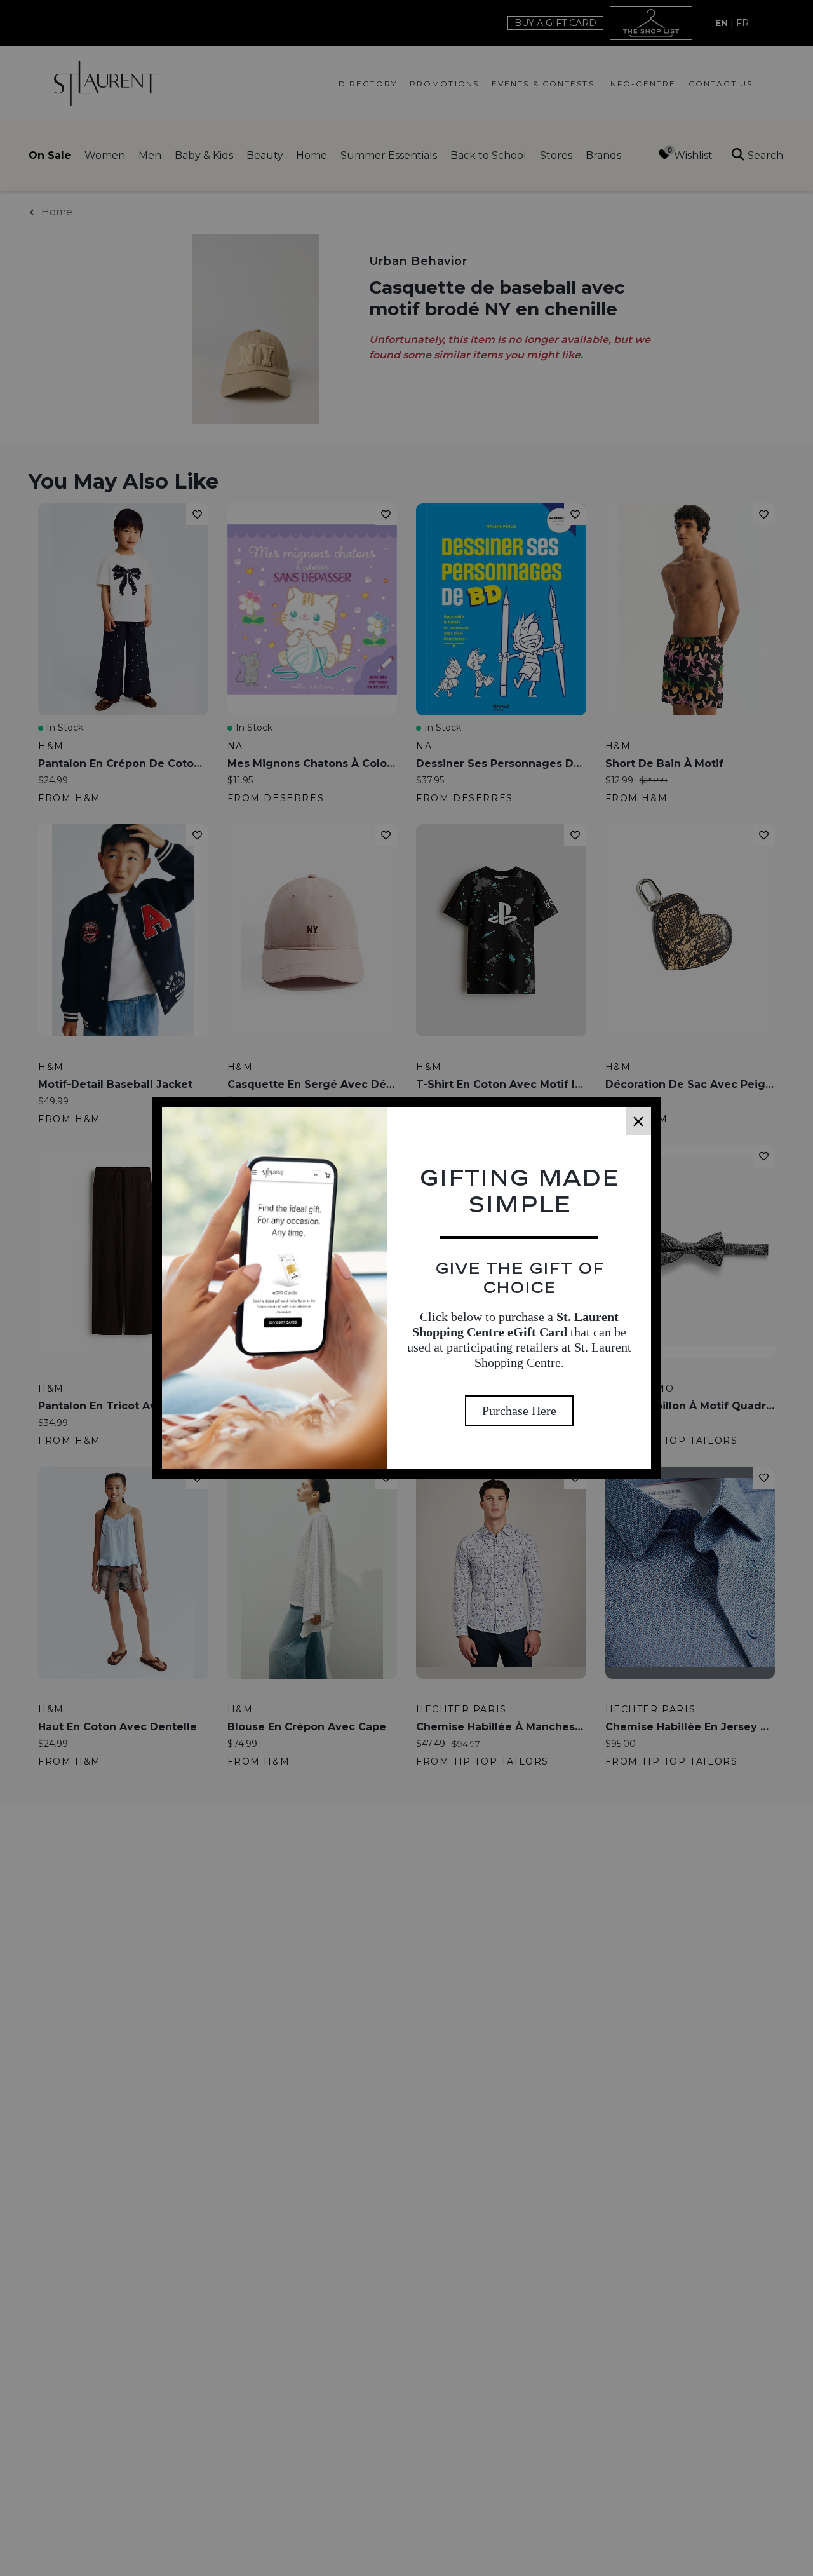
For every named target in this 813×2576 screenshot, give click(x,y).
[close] (638, 1121)
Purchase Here (519, 1411)
